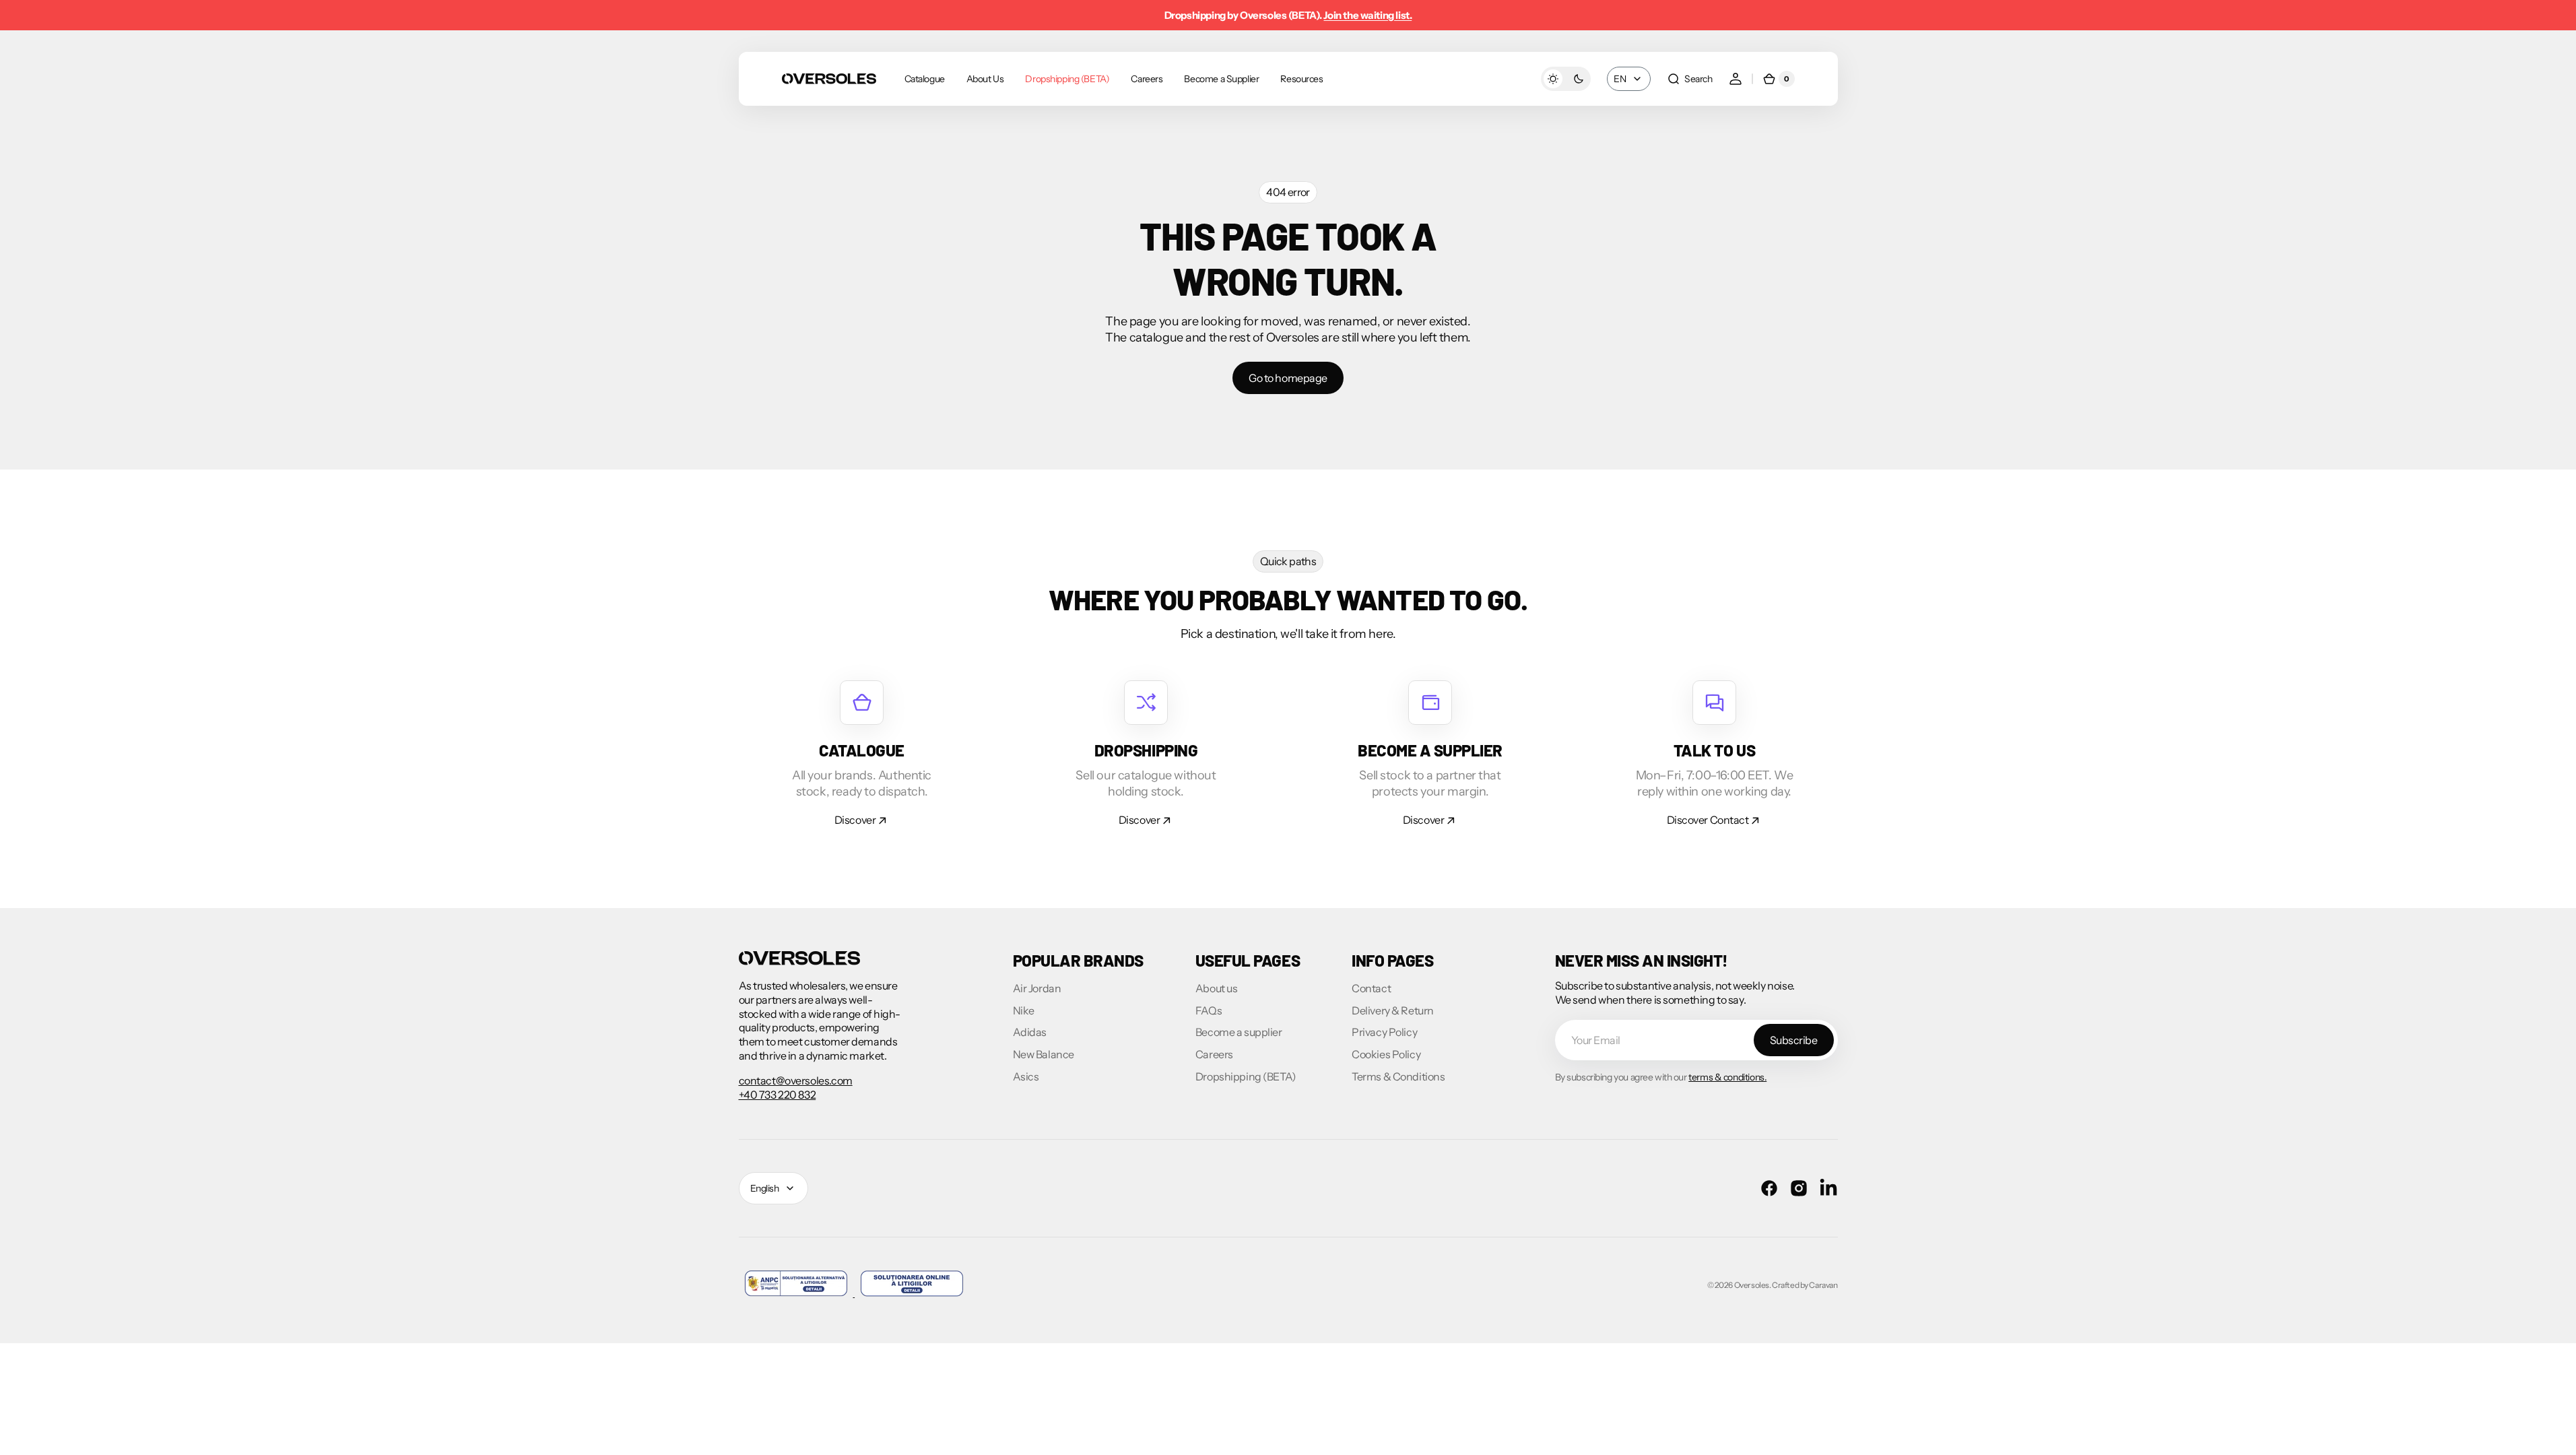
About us (1217, 988)
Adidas (1030, 1032)
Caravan (1823, 1285)
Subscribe (1794, 1040)
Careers (1214, 1054)
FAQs (1209, 1010)
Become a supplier (1239, 1032)
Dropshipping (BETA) (1246, 1076)
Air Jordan (1037, 988)
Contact (1371, 988)
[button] (1689, 79)
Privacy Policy (1384, 1032)
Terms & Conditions (1398, 1076)
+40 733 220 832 (778, 1095)
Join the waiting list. (1367, 15)
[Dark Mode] (1566, 79)
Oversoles (1752, 1285)
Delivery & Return (1393, 1010)
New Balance (1044, 1054)
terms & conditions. (1727, 1077)
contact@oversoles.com (796, 1080)
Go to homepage (1288, 378)
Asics (1026, 1076)
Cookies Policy (1386, 1054)
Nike (1024, 1010)
